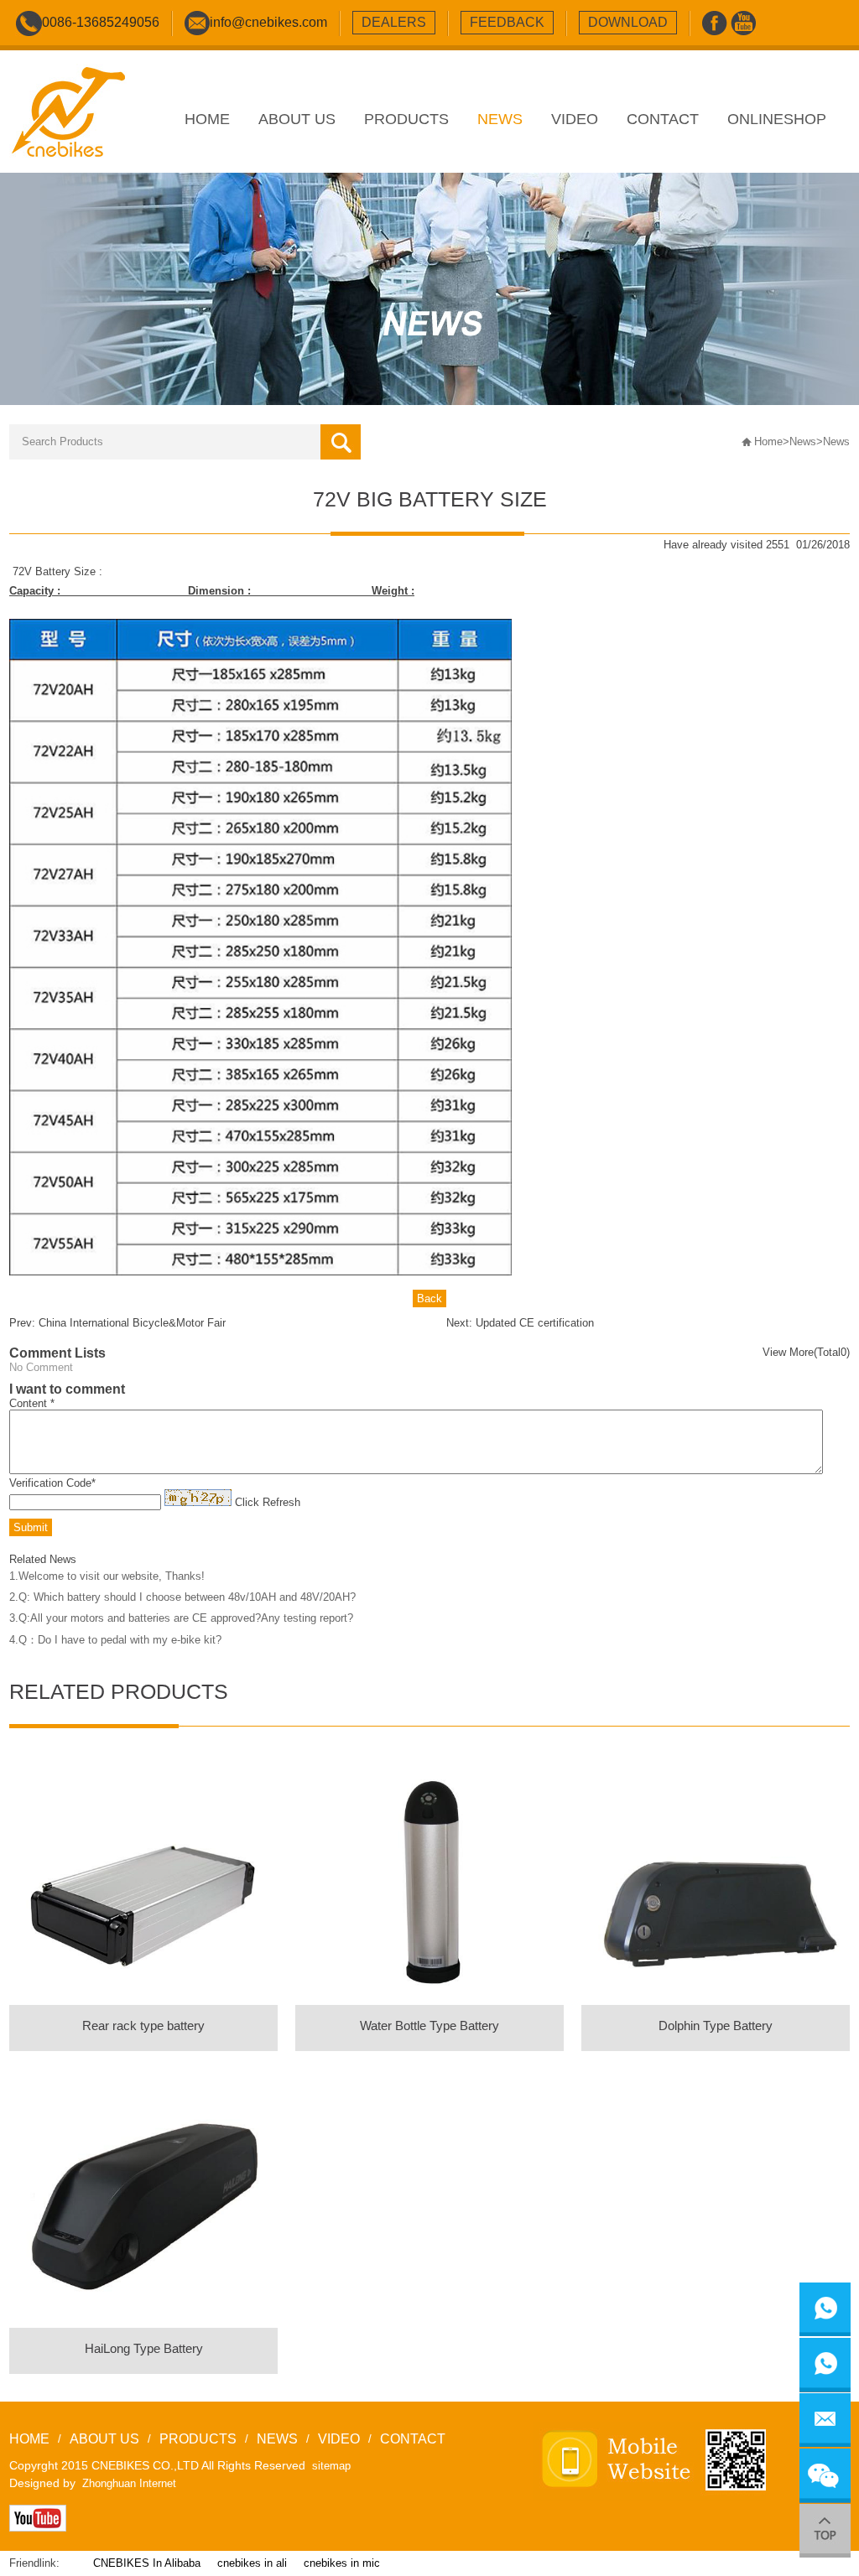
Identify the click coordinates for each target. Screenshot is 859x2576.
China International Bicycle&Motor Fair (132, 1323)
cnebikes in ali (252, 2563)
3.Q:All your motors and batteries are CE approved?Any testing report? (181, 1618)
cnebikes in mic (342, 2563)
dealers (394, 22)
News (803, 441)
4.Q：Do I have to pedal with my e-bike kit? (115, 1640)
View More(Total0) (806, 1352)
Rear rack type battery (143, 2025)
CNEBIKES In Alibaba (147, 2563)
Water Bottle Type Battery (429, 2025)
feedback (507, 22)
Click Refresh (268, 1502)
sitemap (331, 2466)
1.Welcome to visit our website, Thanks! (107, 1576)
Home (768, 441)
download (628, 22)
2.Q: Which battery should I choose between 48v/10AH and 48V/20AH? (182, 1597)
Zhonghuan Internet (129, 2483)
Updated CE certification (535, 1323)
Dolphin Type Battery (716, 2025)
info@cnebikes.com (268, 22)
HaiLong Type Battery (144, 2348)
